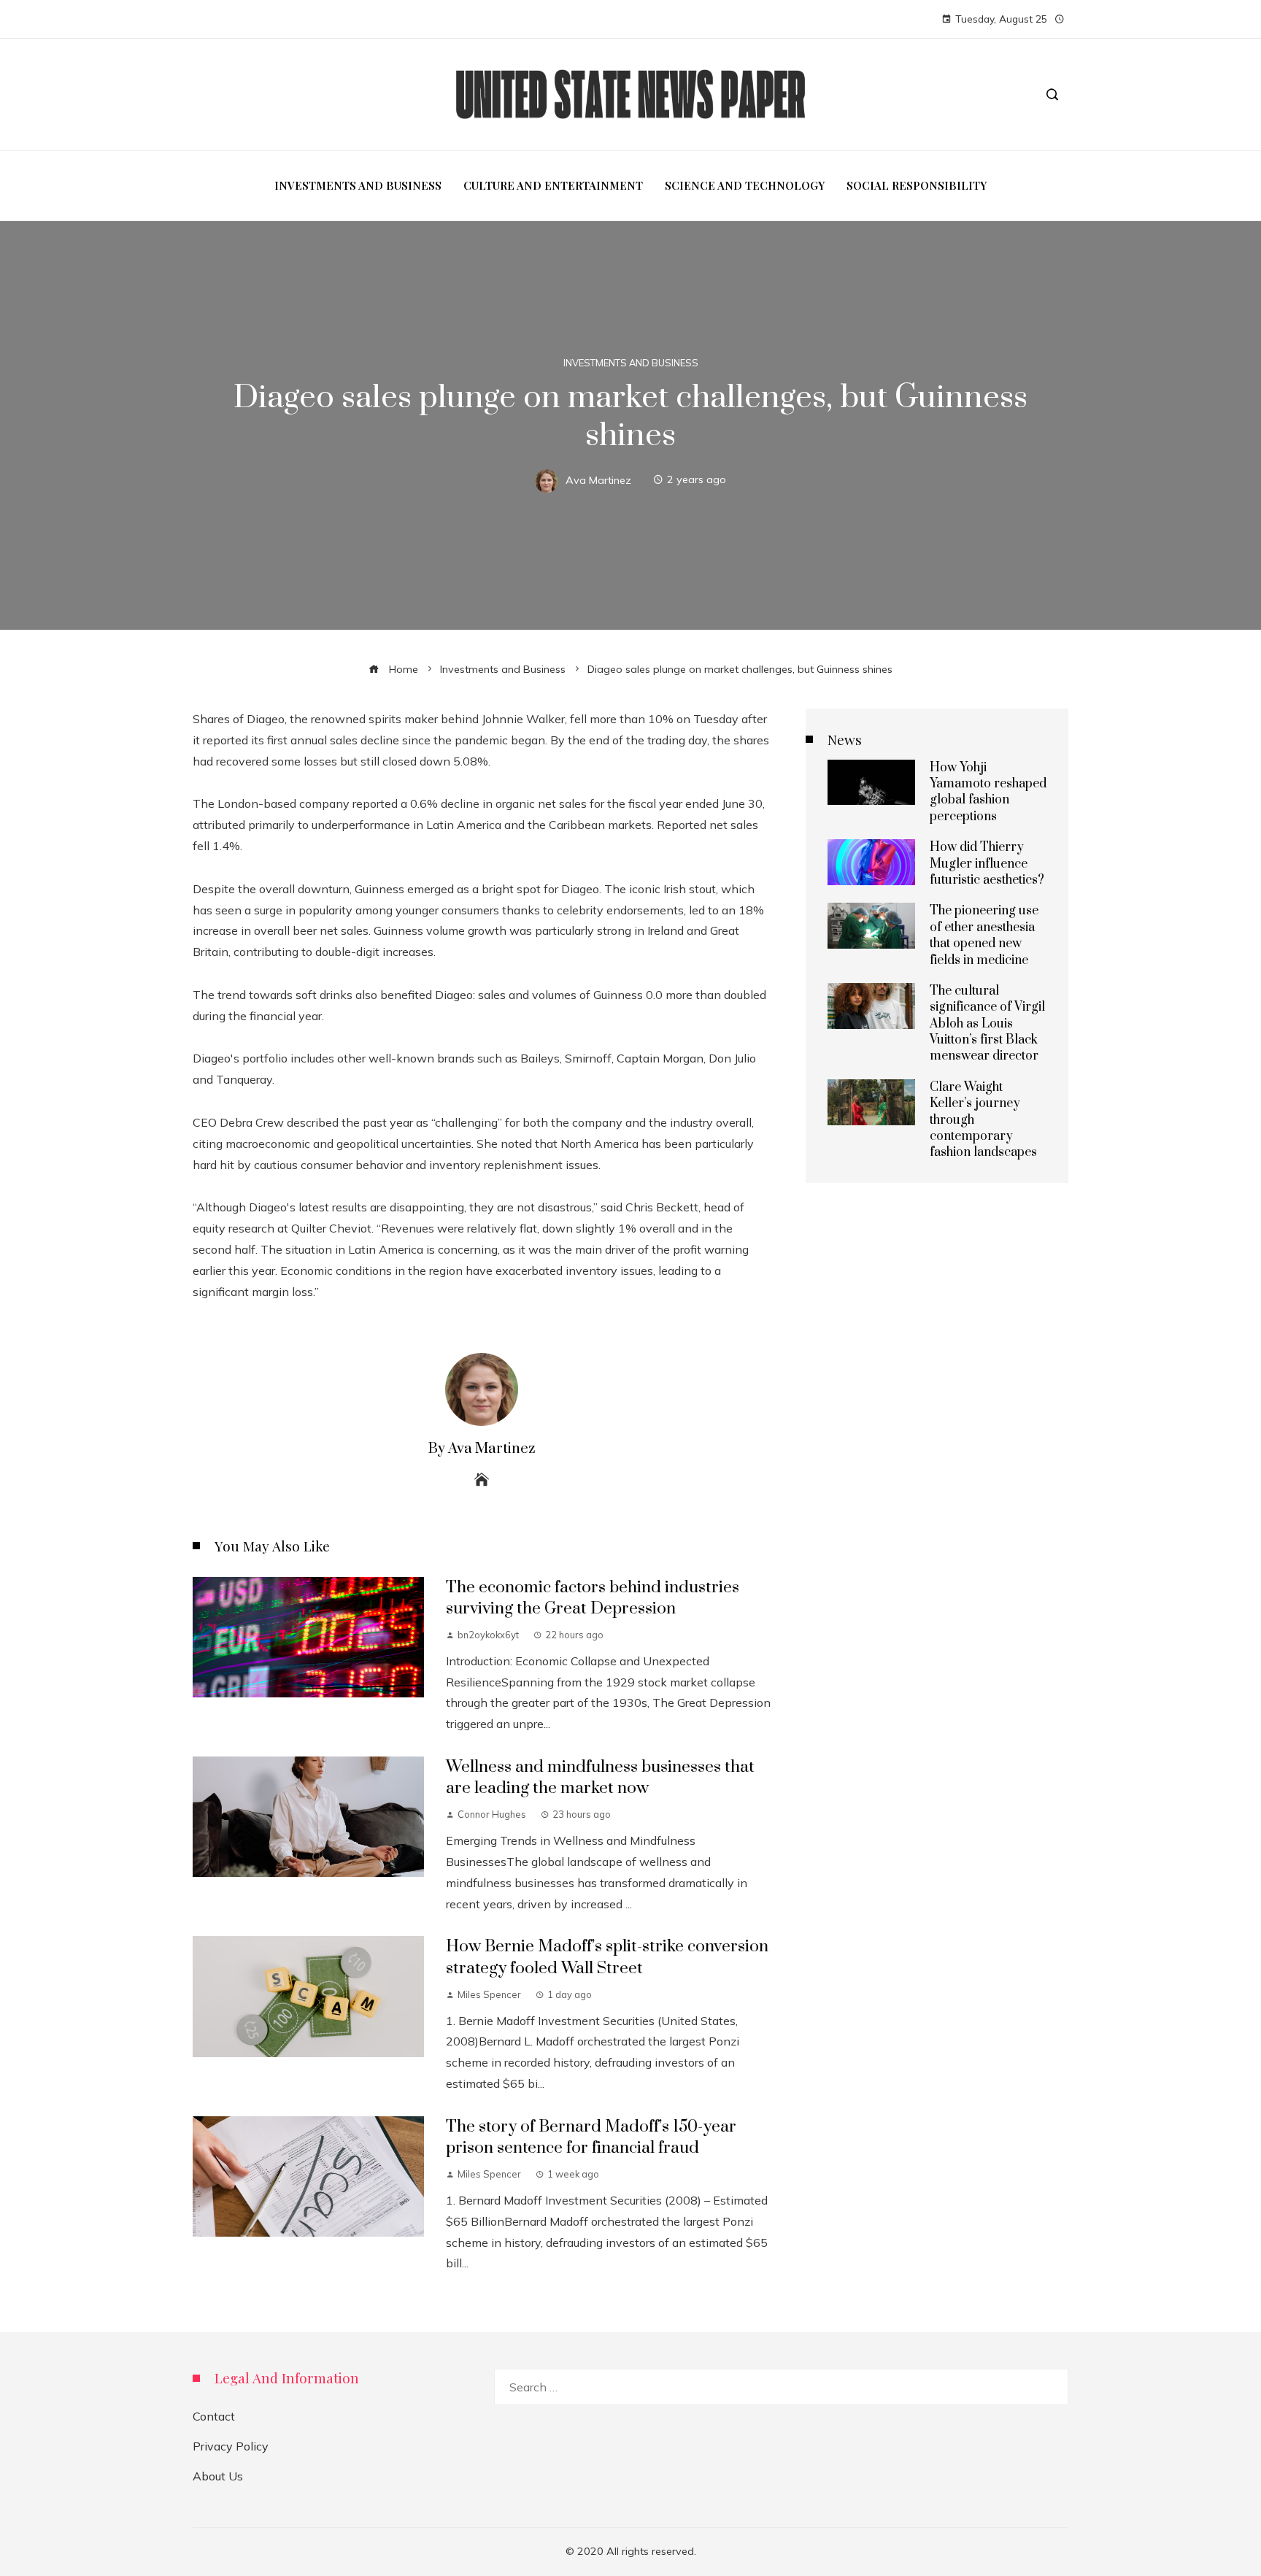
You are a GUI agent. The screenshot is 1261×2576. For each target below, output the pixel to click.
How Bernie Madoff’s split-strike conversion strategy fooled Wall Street (607, 1957)
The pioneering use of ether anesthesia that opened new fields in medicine (984, 935)
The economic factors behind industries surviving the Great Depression (593, 1598)
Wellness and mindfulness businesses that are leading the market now (600, 1778)
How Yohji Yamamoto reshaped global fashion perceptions (988, 792)
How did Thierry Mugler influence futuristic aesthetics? (987, 864)
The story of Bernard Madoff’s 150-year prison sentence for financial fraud (591, 2137)
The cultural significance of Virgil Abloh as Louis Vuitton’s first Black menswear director (987, 1024)
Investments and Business (631, 363)
